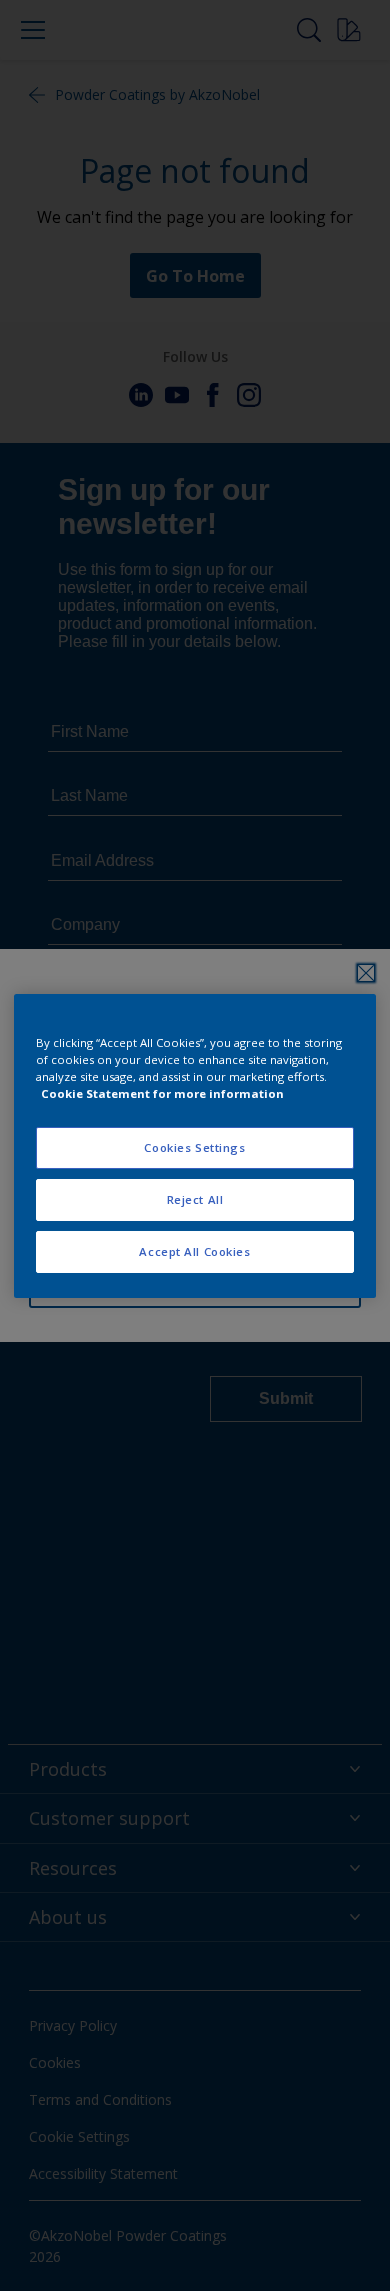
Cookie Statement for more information (162, 1093)
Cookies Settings (194, 1147)
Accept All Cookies (194, 1251)
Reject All (195, 1199)
